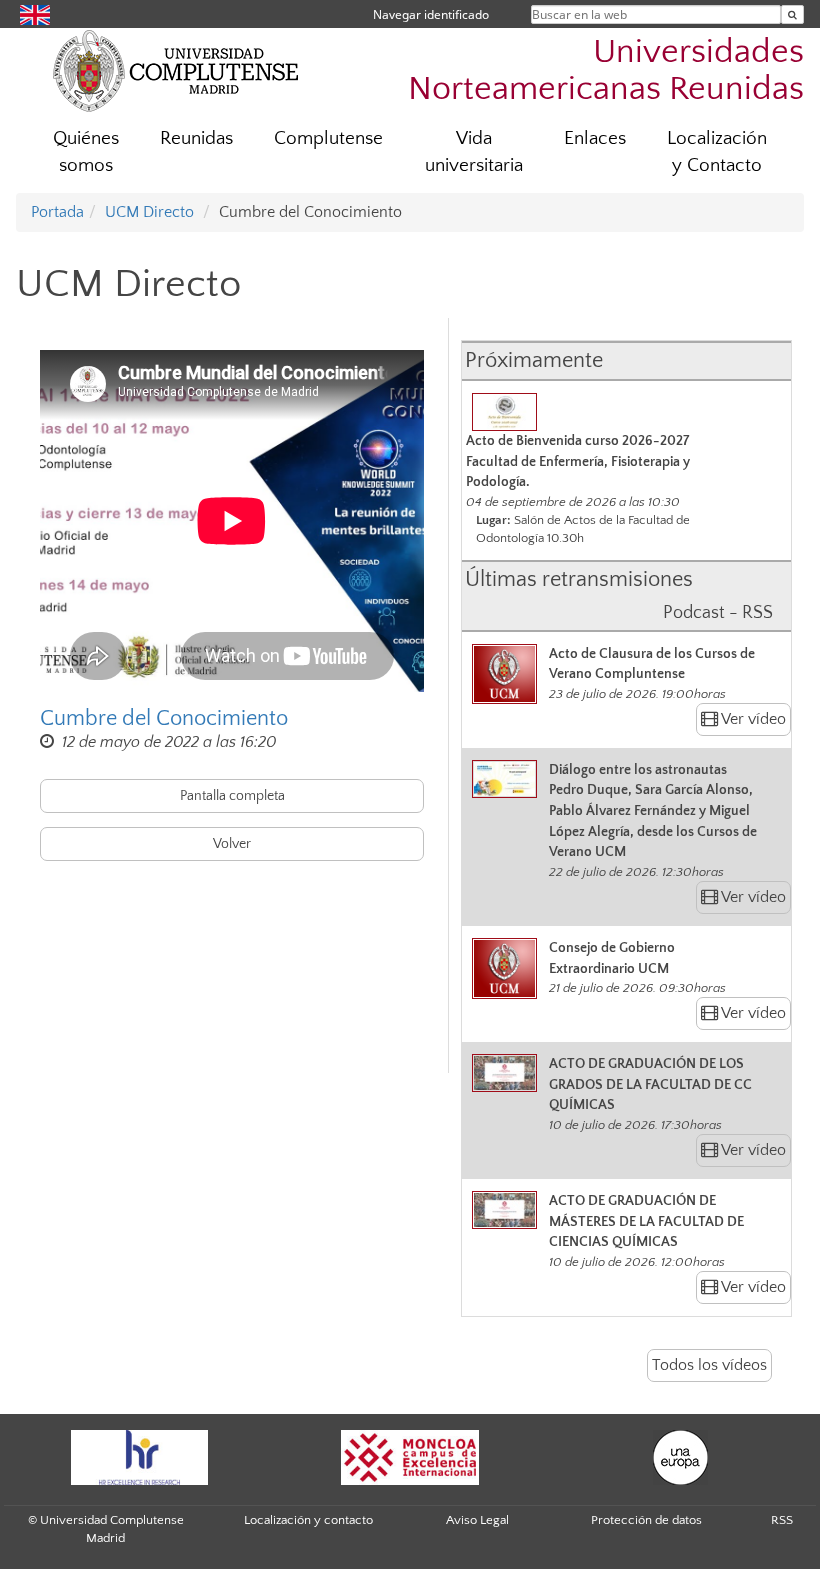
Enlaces (595, 138)
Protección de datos (646, 1520)
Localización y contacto (308, 1520)
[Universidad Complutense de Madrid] (176, 70)
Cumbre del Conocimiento (164, 718)
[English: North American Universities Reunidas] (35, 13)
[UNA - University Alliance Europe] (680, 1457)
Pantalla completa (232, 796)
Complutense (328, 138)
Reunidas (196, 138)
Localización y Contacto (717, 152)
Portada (57, 212)
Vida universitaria (474, 152)
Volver (232, 844)
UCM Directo (149, 212)
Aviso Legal (477, 1520)
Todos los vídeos (709, 1365)
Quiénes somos (86, 152)
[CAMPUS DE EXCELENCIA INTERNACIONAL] (410, 1457)
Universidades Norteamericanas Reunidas (606, 71)
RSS (782, 1520)
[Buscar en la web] (792, 14)
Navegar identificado (431, 14)
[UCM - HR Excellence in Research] (139, 1457)
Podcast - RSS (718, 613)
